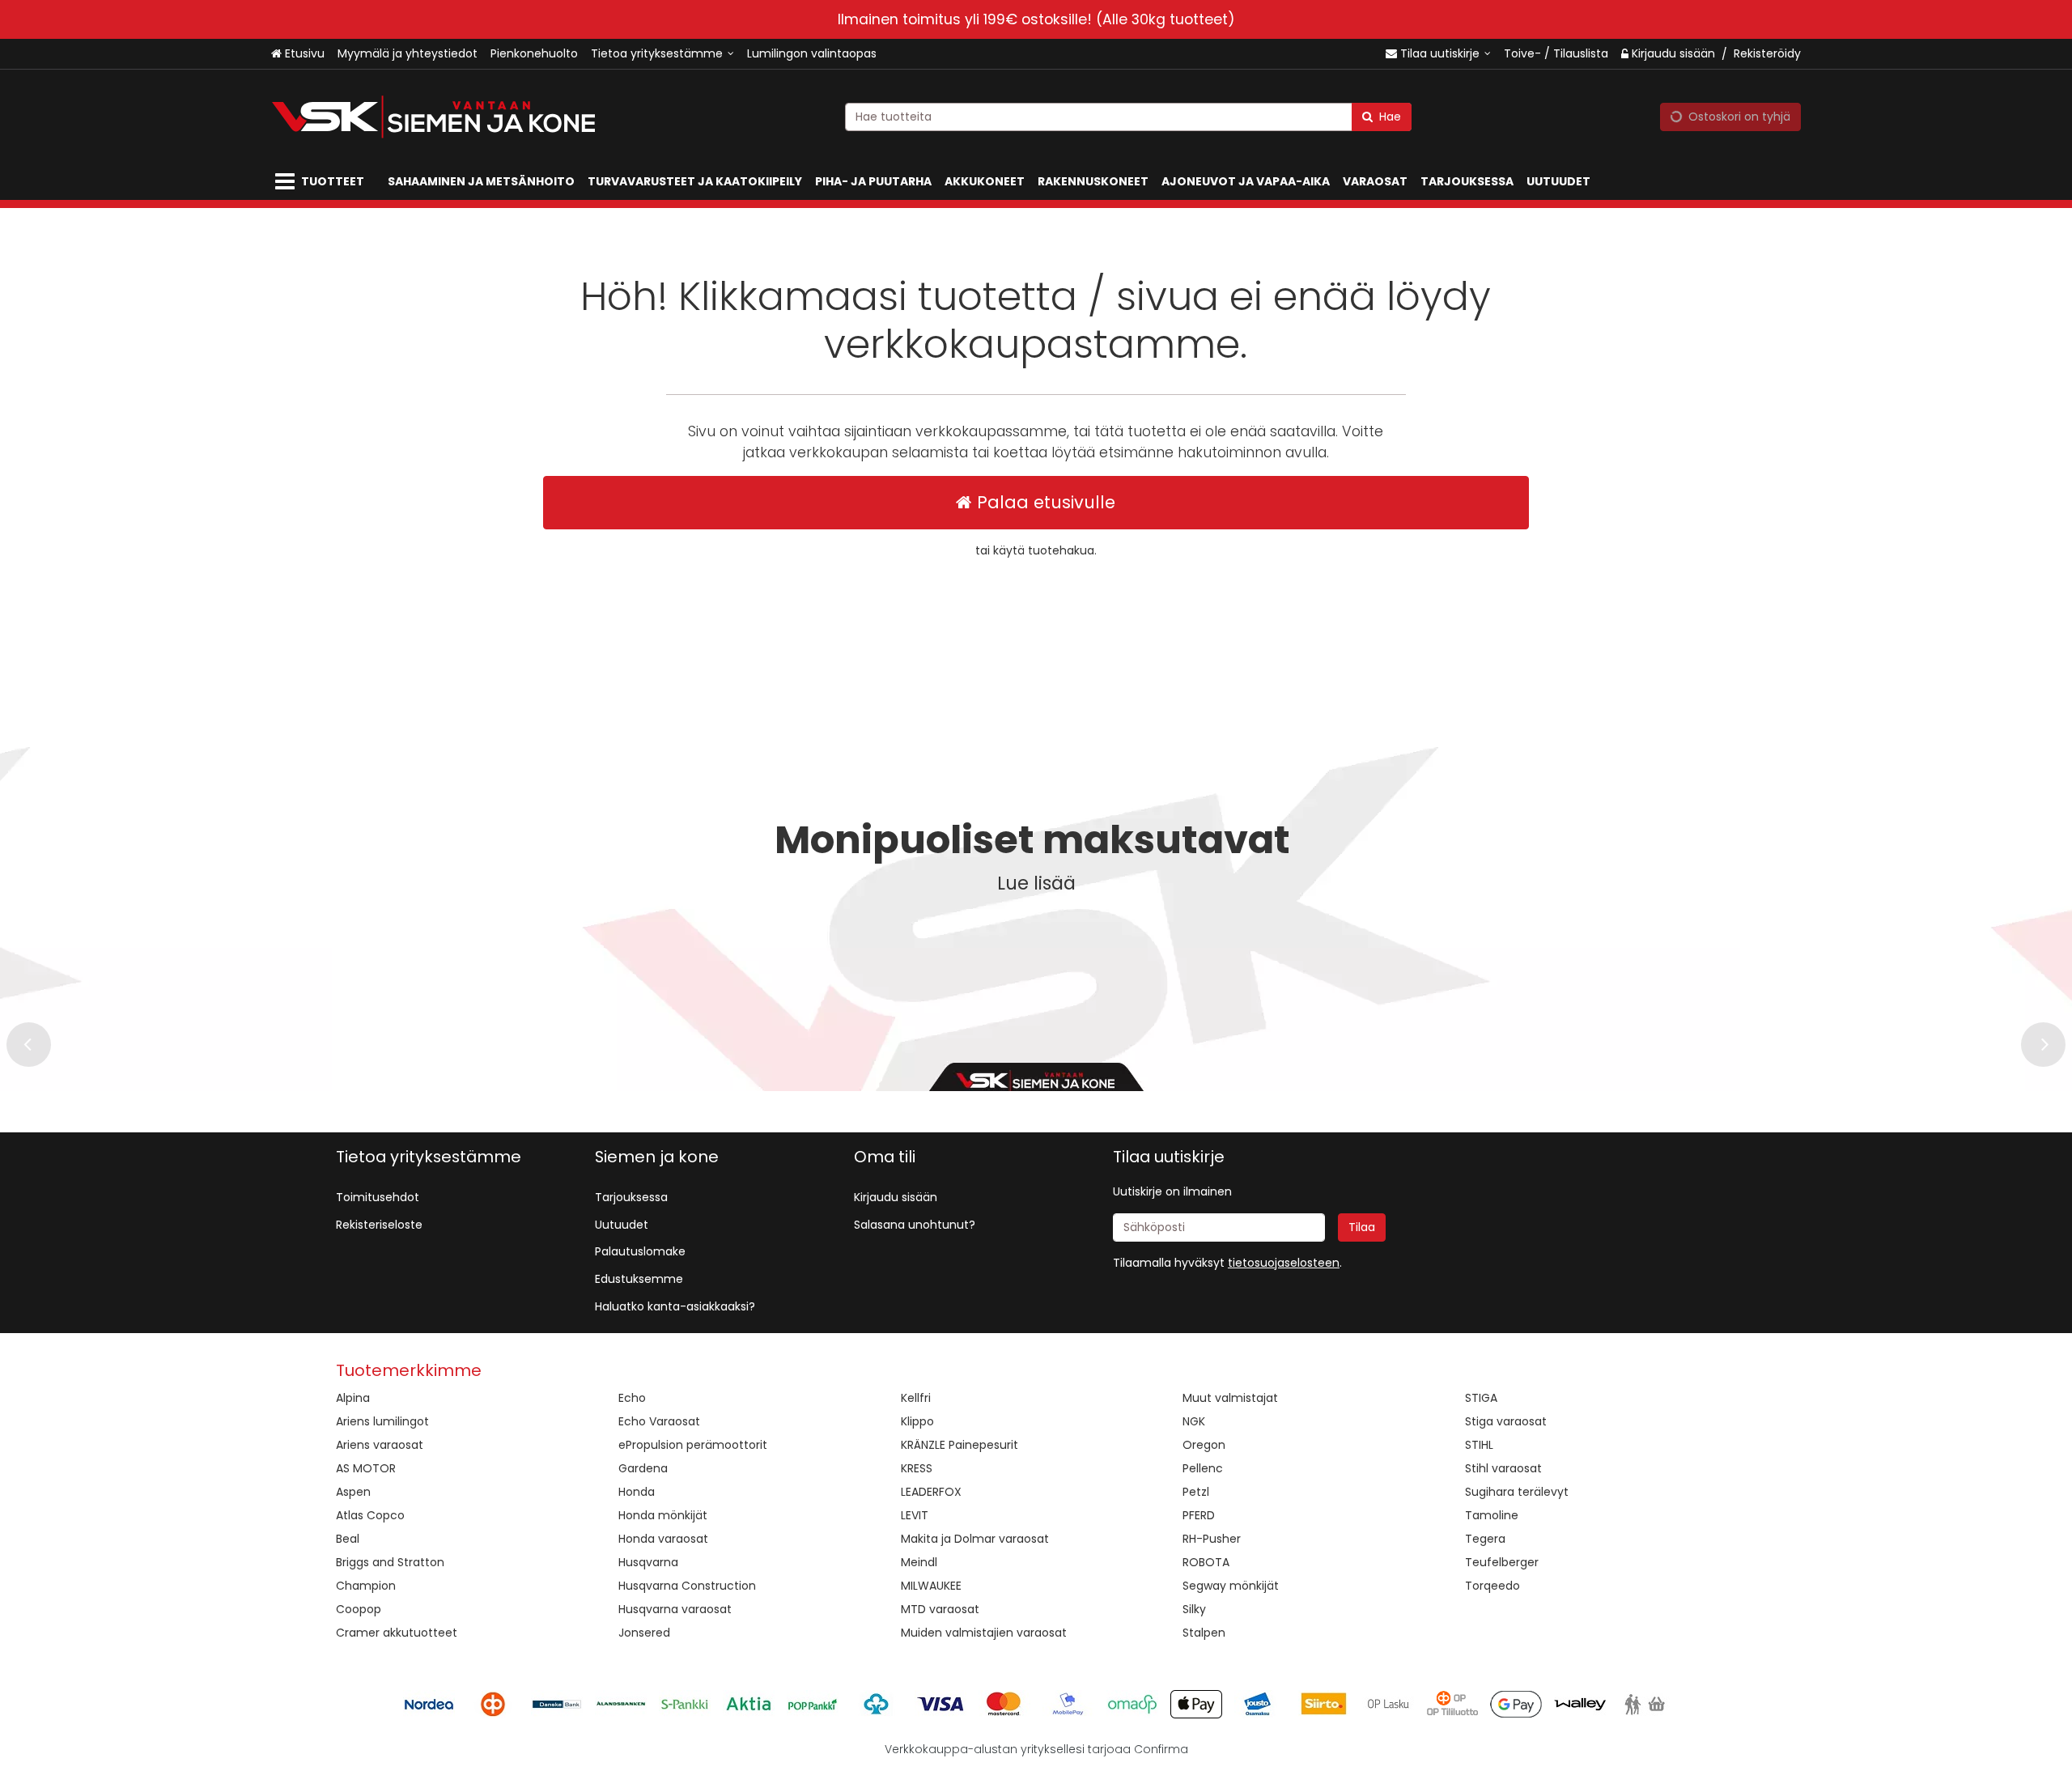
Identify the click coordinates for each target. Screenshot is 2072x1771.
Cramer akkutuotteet (397, 1633)
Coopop (359, 1609)
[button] (1284, 1263)
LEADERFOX (931, 1492)
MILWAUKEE (931, 1586)
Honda (637, 1492)
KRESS (917, 1468)
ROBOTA (1206, 1562)
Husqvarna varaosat (675, 1609)
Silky (1194, 1609)
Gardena (643, 1468)
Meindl (919, 1562)
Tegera (1485, 1539)
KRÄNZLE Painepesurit (960, 1445)
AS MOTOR (366, 1468)
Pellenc (1203, 1468)
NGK (1194, 1421)
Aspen (353, 1492)
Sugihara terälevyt (1517, 1492)
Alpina (353, 1398)
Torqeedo (1492, 1586)
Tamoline (1492, 1515)
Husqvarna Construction (687, 1586)
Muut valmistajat (1230, 1398)
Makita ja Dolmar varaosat (975, 1539)
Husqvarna (648, 1562)
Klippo (917, 1421)
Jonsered (644, 1633)
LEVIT (915, 1515)
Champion (366, 1586)
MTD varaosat (940, 1609)
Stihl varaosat (1503, 1468)
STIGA (1481, 1398)
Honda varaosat (663, 1539)
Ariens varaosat (380, 1445)
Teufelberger (1502, 1562)
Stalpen (1204, 1633)
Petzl (1196, 1492)
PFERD (1199, 1515)
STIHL (1479, 1445)
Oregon (1204, 1445)
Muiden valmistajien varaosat (984, 1633)
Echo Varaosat (659, 1421)
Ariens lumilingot (382, 1421)
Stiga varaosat (1506, 1421)
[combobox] (1128, 117)
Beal (348, 1539)
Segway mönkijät (1231, 1586)
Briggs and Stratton (390, 1562)
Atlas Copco (370, 1515)
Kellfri (916, 1398)
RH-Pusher (1212, 1539)
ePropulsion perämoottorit (693, 1445)
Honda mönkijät (663, 1515)
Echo (632, 1398)
